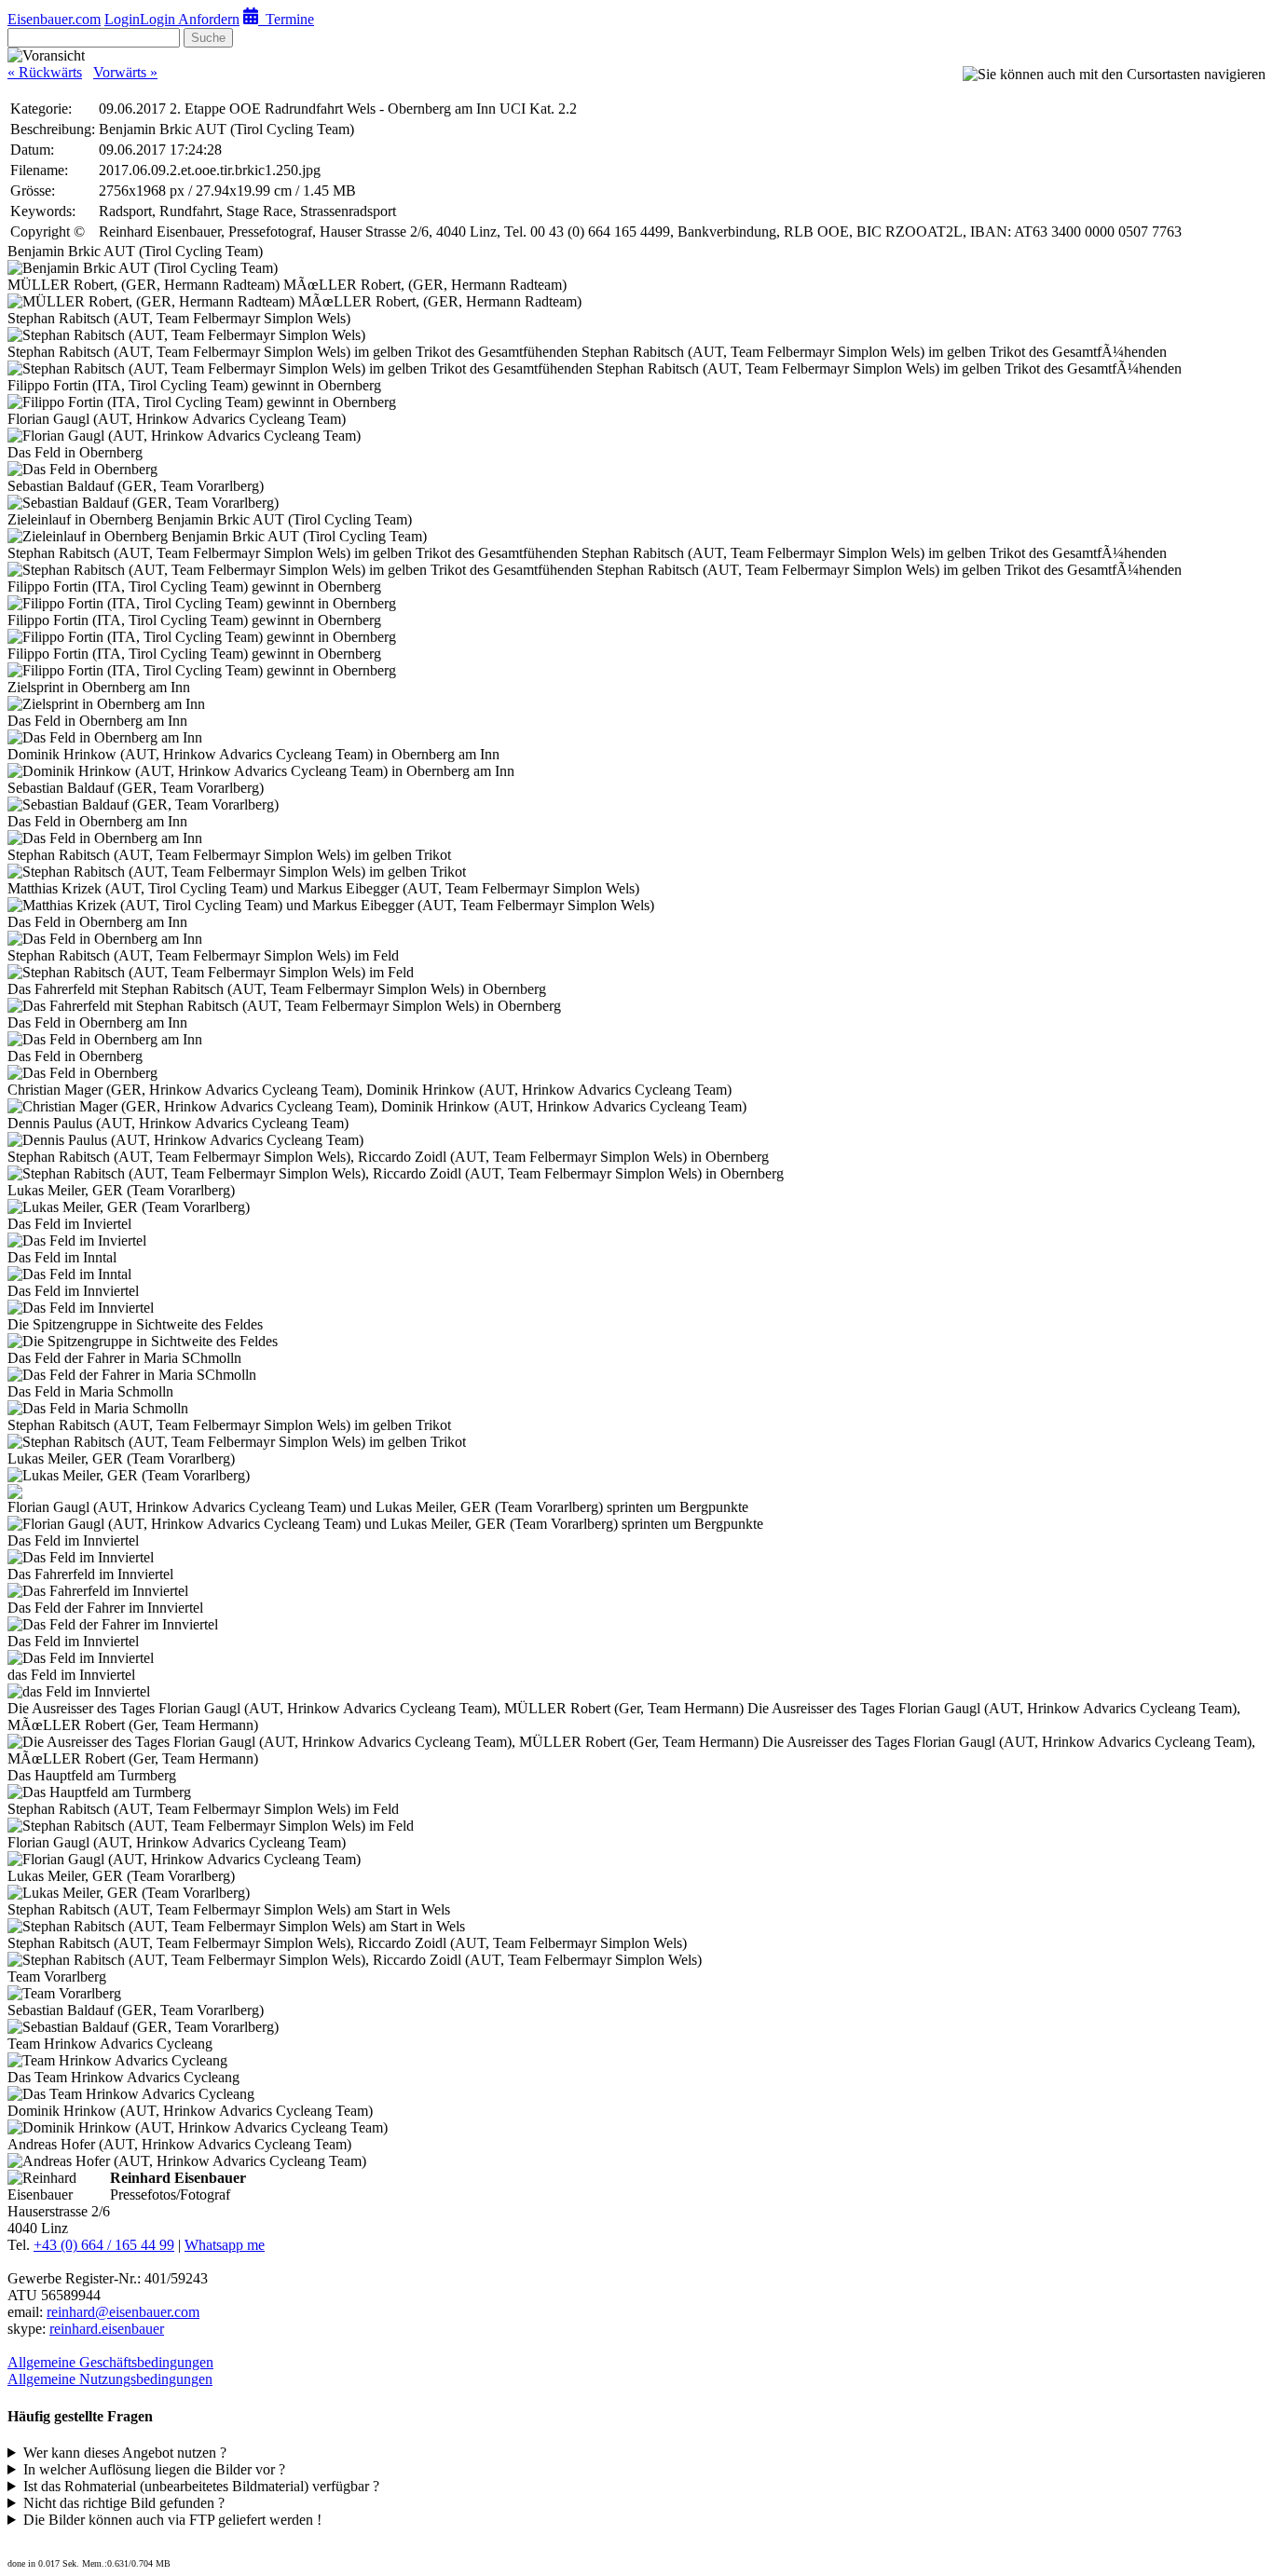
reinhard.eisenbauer (107, 2329)
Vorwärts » (125, 72)
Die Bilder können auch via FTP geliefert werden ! (172, 2520)
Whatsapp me (225, 2245)
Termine (286, 19)
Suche (208, 38)
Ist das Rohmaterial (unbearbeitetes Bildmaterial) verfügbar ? (201, 2486)
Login (122, 19)
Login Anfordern (190, 19)
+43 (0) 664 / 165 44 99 (104, 2245)
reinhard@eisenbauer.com (123, 2312)
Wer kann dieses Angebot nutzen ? (125, 2453)
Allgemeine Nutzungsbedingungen (110, 2379)
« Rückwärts (45, 72)
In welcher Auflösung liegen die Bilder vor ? (154, 2469)
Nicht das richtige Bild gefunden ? (124, 2503)
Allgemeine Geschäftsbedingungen (110, 2362)
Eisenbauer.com (54, 19)
